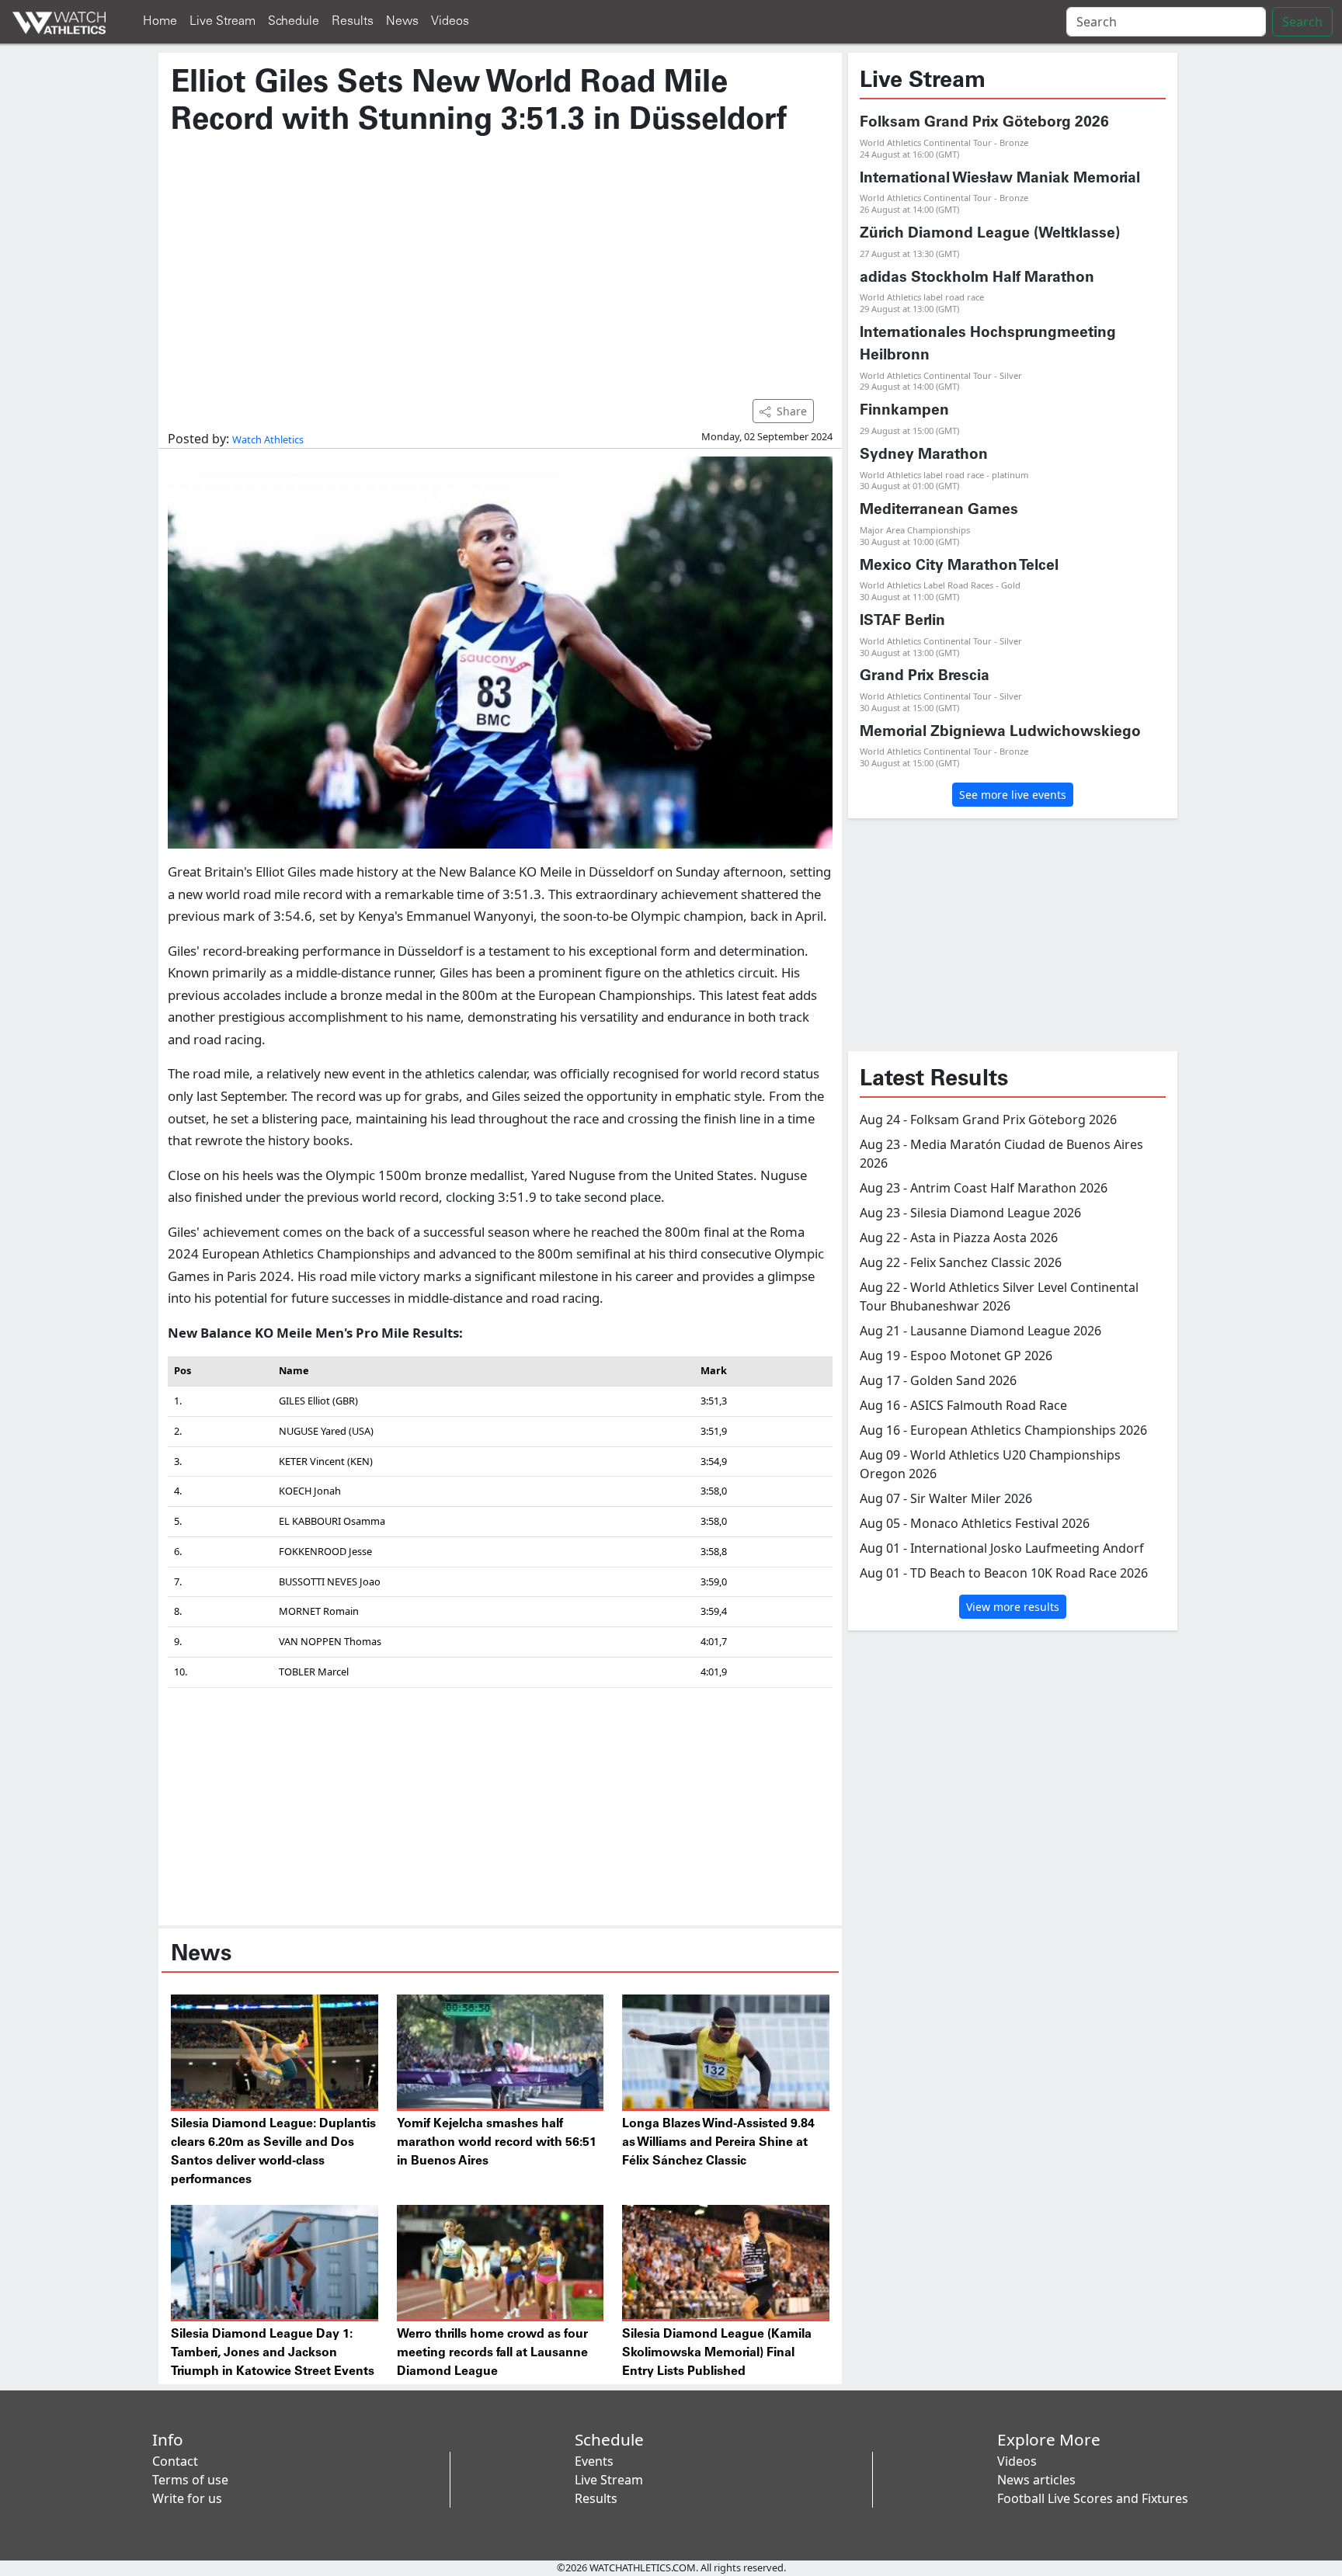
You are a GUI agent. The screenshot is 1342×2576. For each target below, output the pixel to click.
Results (353, 21)
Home (160, 21)
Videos (450, 21)
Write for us (187, 2498)
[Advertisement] (500, 260)
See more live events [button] (1013, 795)
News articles (1036, 2480)
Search (1302, 22)
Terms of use (190, 2480)
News (402, 21)
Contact (175, 2461)
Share (792, 411)
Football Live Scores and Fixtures (1093, 2498)
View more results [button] (1013, 1607)
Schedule (294, 21)
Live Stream (223, 21)
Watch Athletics (268, 439)
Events (594, 2461)
